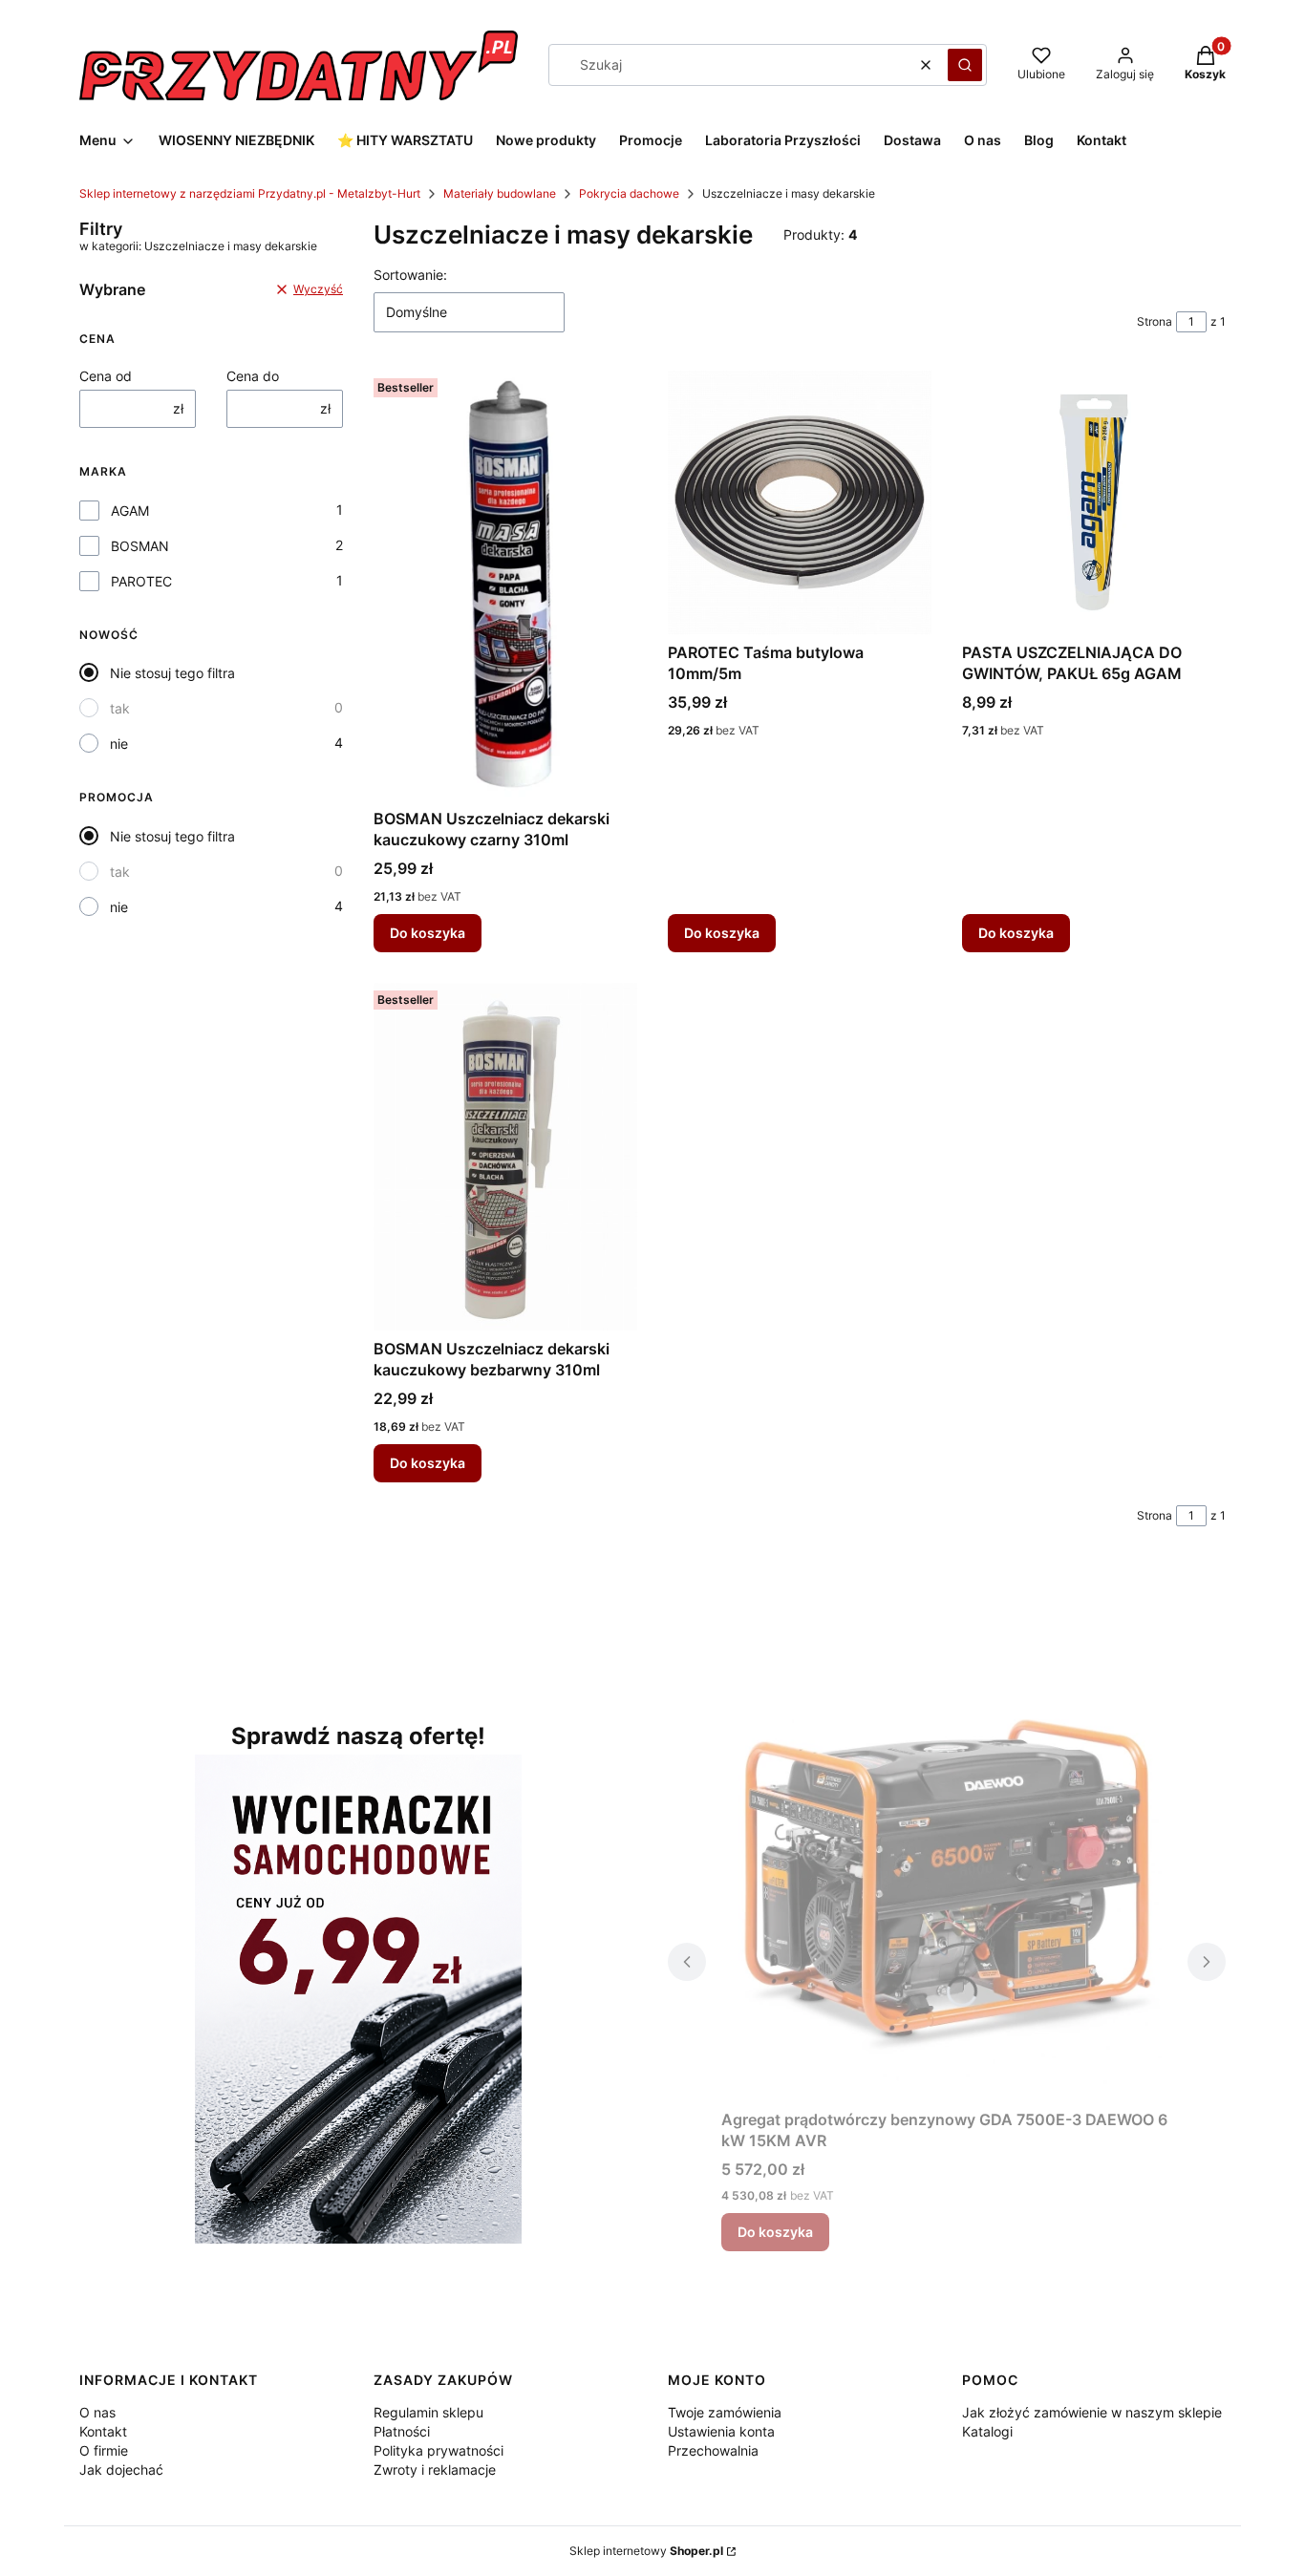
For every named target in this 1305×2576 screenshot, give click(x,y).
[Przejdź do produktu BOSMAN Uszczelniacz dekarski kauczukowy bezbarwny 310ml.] (505, 1157)
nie (119, 744)
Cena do (253, 376)
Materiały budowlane (500, 193)
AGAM (130, 511)
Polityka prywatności (439, 2450)
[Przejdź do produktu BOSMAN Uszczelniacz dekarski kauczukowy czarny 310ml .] (505, 585)
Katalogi (987, 2431)
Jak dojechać (121, 2470)
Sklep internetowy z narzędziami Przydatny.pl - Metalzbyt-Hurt (250, 193)
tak (120, 708)
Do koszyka (428, 933)
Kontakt (103, 2431)
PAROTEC (141, 581)
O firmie (104, 2450)
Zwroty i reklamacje (435, 2470)
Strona (1155, 321)
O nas (97, 2412)
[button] (965, 65)
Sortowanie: (410, 275)
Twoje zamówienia (725, 2412)
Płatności (402, 2431)
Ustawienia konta (721, 2431)
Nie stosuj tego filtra (172, 673)
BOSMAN (140, 546)
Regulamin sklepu (428, 2412)
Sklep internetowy (646, 2551)
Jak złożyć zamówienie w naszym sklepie (1092, 2412)
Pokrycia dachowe (629, 193)
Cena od (106, 376)
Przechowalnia (713, 2450)
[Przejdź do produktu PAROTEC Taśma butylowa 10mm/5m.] (800, 502)
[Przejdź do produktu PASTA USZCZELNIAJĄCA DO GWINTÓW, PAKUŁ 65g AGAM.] (1094, 502)
